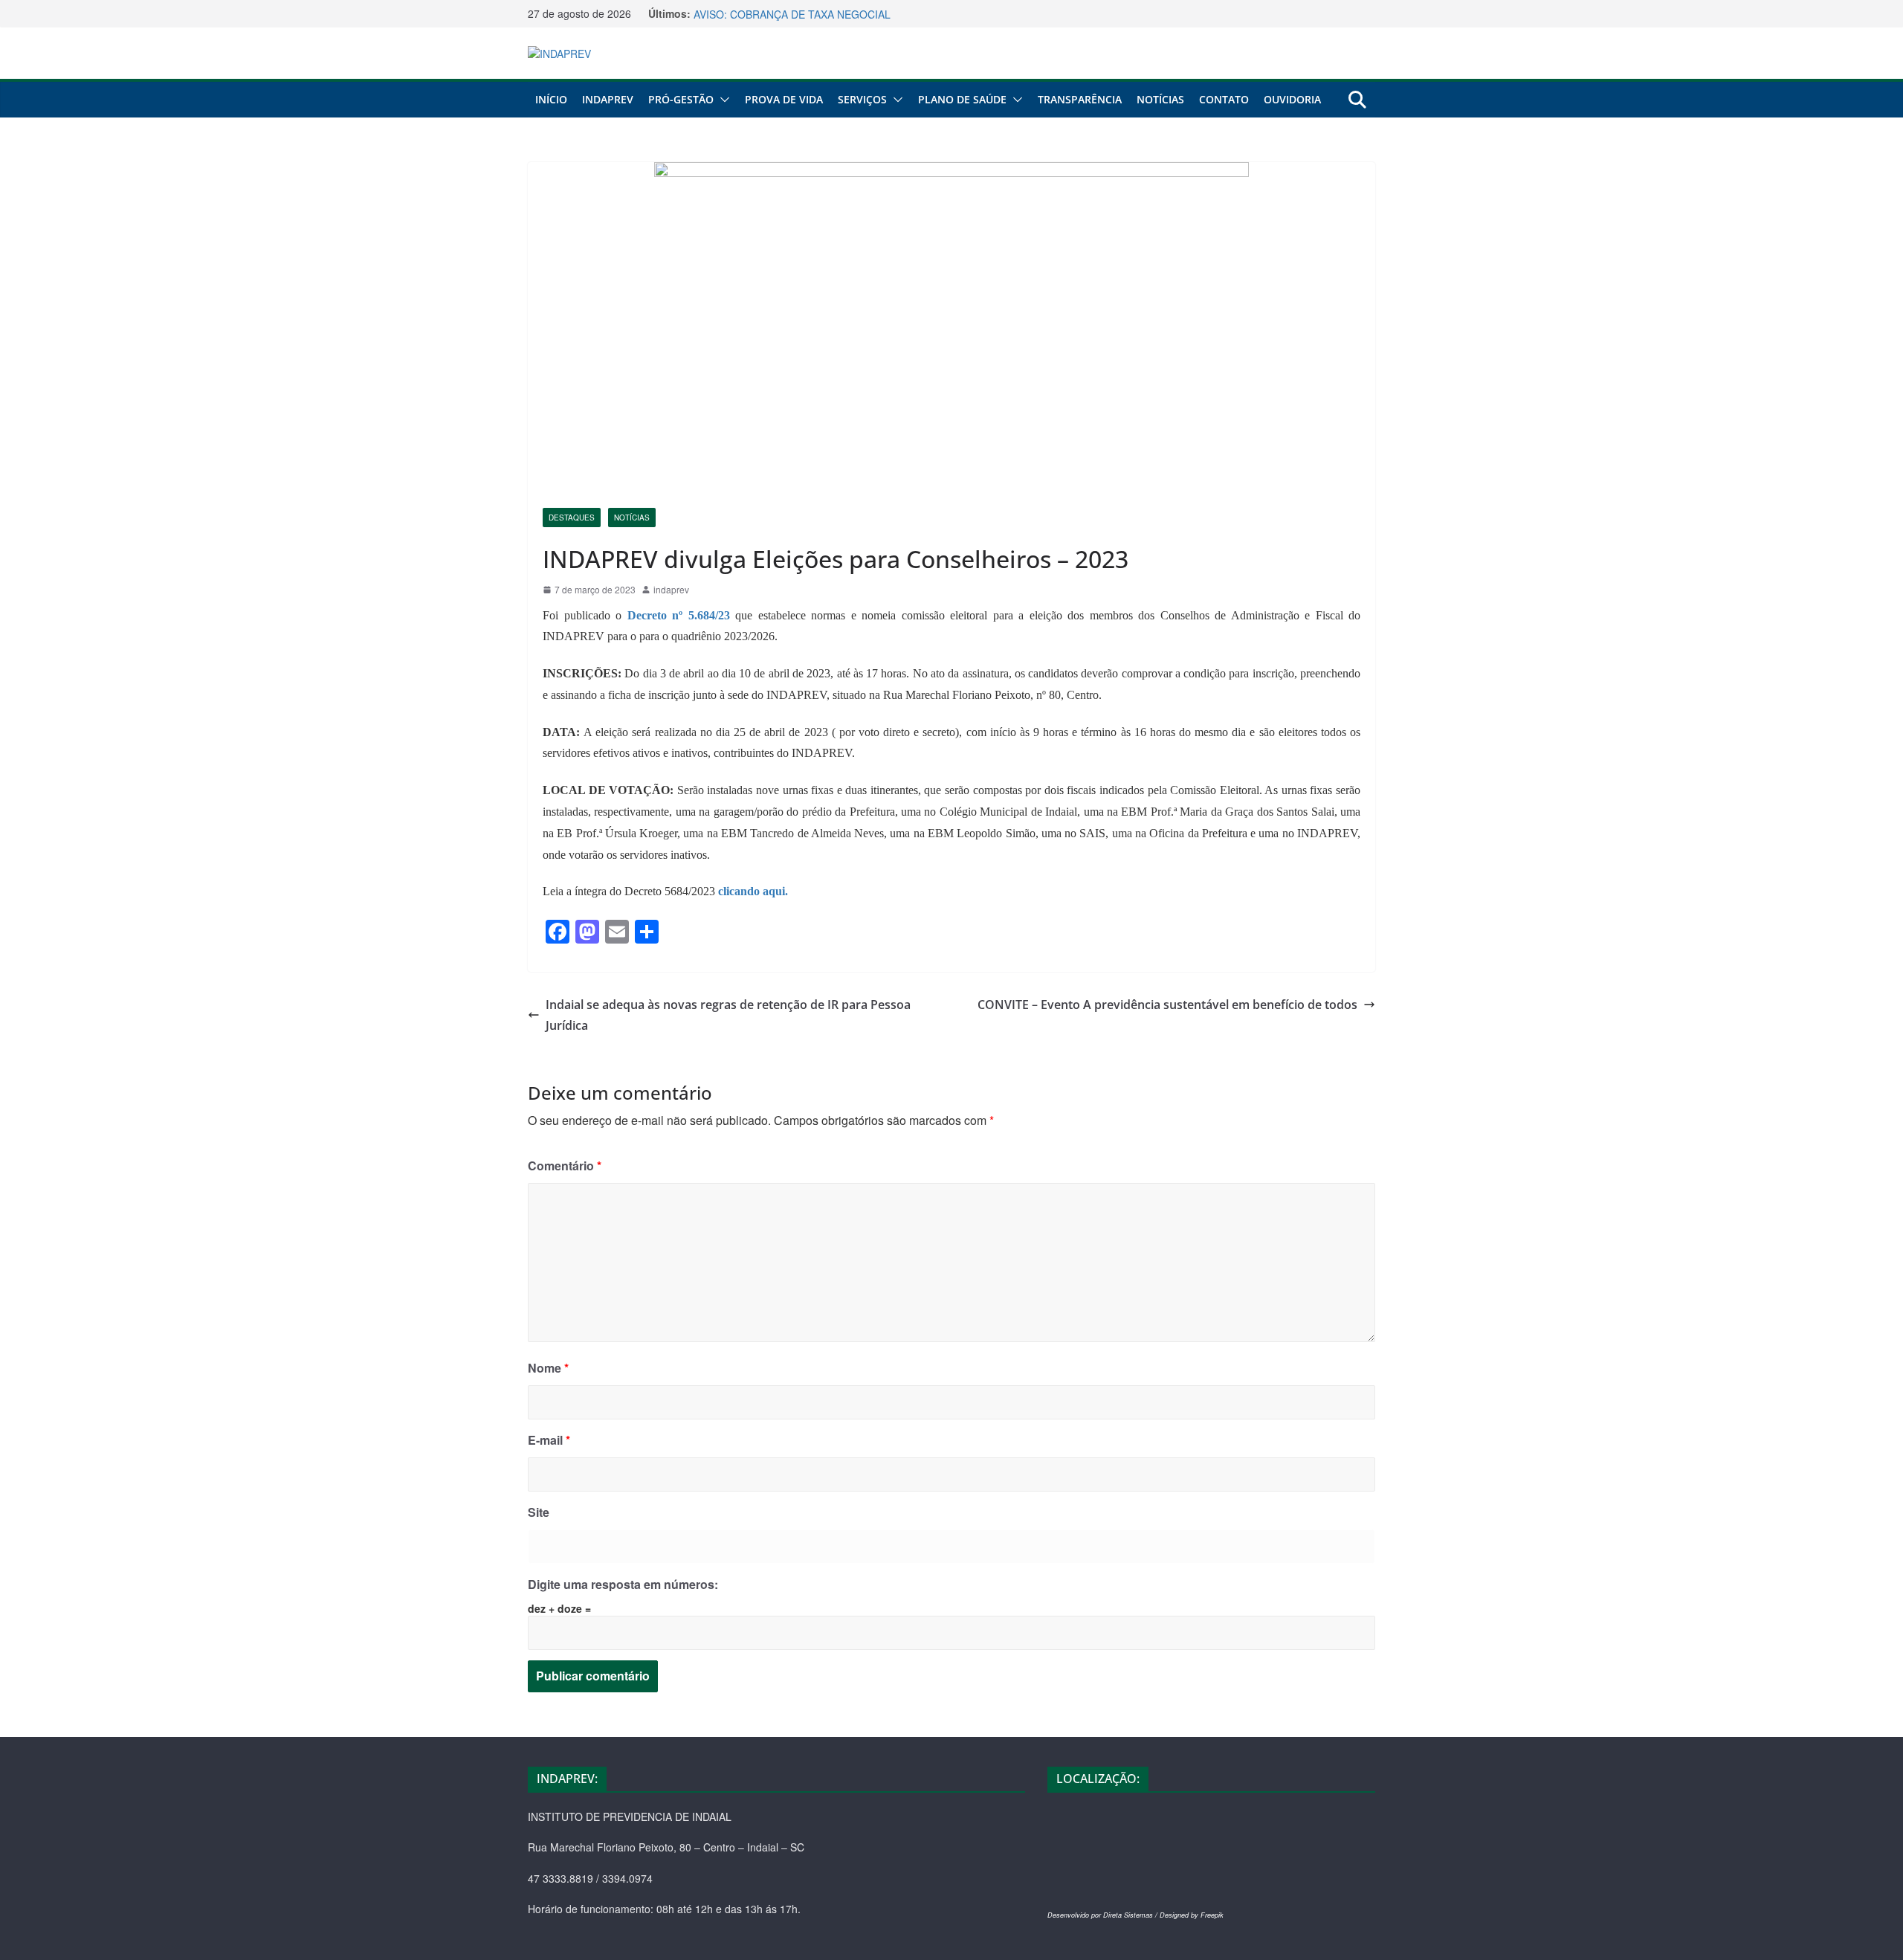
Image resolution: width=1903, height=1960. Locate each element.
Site (539, 1512)
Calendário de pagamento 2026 (768, 13)
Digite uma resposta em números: (623, 1584)
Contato (1224, 99)
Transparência (1080, 99)
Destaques (572, 518)
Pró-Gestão (681, 99)
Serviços (862, 99)
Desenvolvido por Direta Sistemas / (1104, 1915)
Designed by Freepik (1192, 1915)
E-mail (549, 1440)
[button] (722, 100)
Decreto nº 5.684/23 (679, 615)
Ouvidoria (1292, 99)
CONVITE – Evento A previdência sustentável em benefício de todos (1167, 1005)
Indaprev (608, 99)
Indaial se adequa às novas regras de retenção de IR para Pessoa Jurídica (728, 1015)
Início (551, 99)
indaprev (671, 589)
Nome (548, 1368)
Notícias (1160, 99)
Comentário (565, 1166)
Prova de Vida (784, 99)
